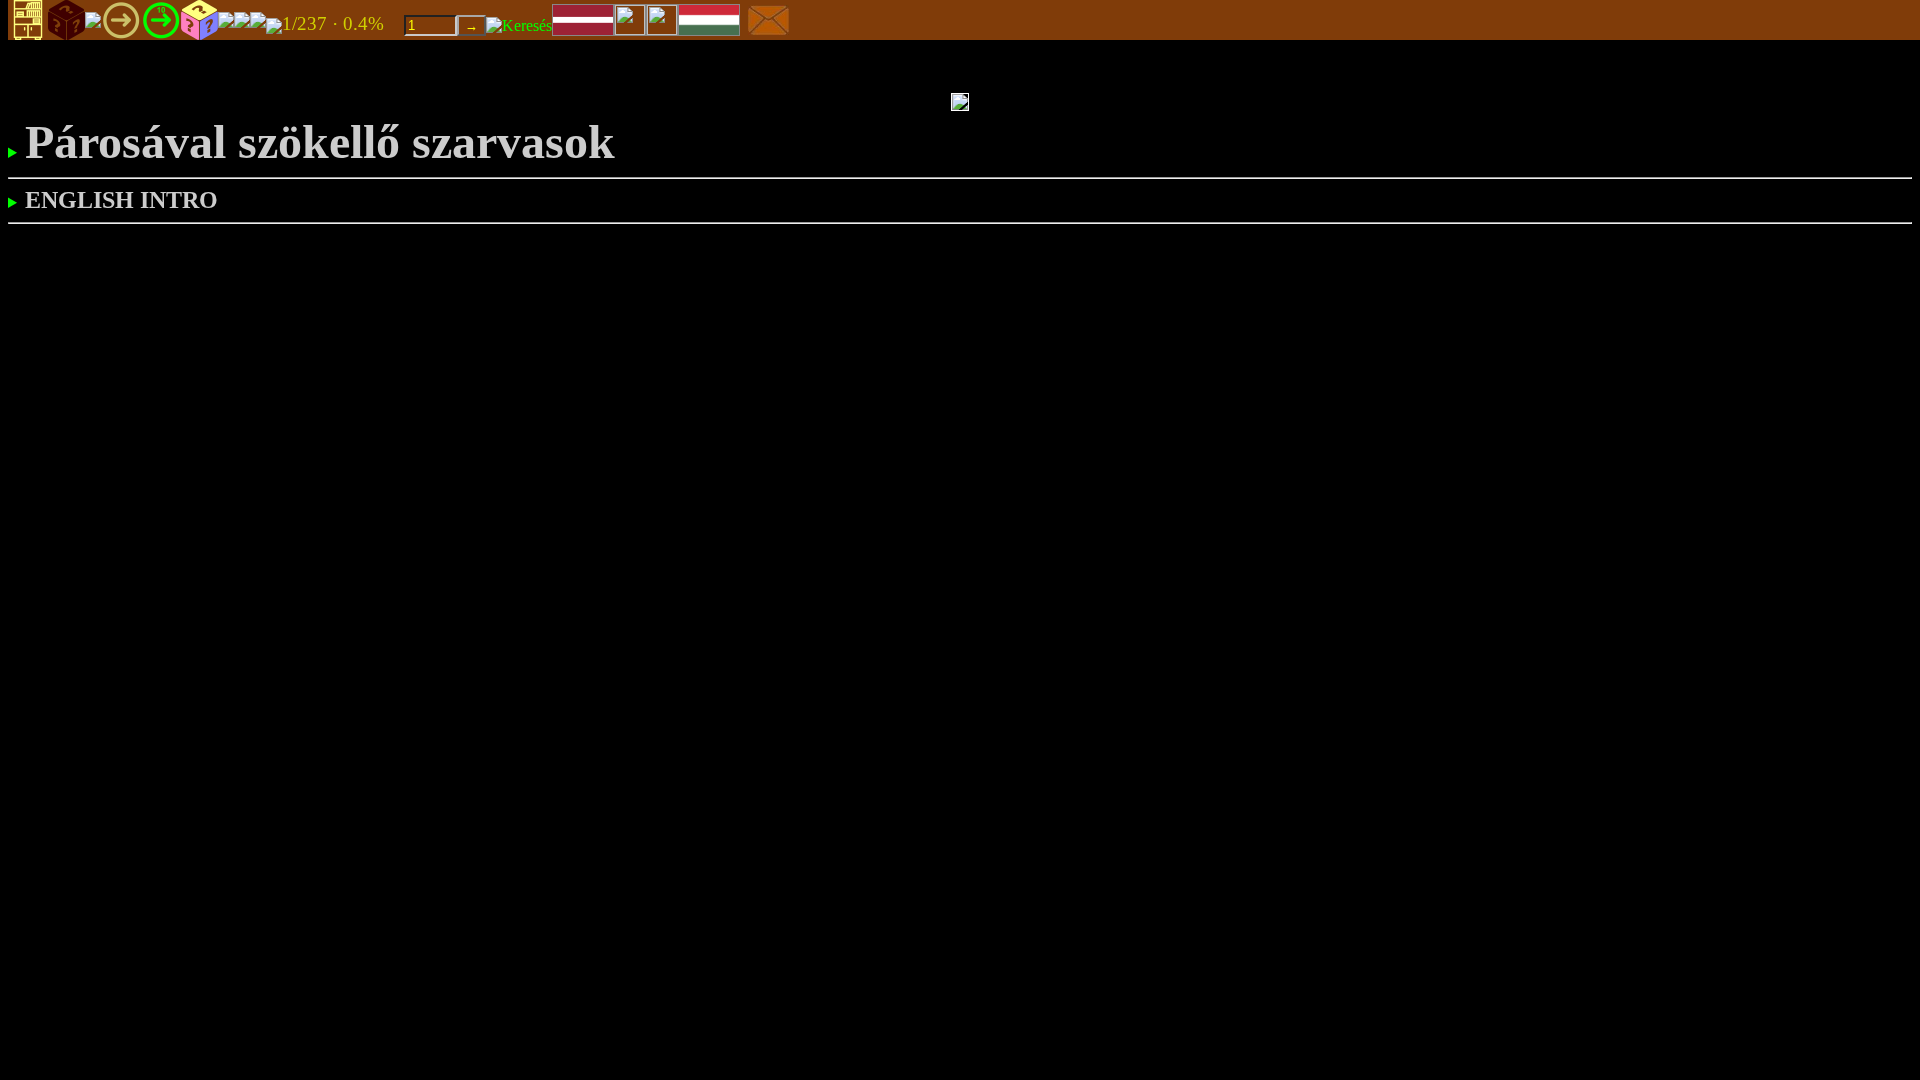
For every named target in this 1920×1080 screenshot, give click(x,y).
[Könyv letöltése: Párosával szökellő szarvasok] (274, 24)
